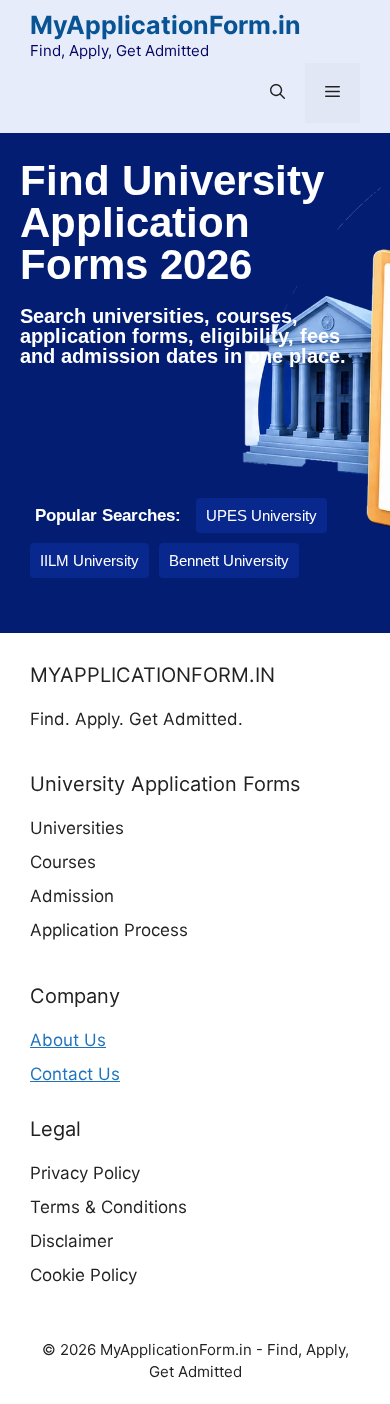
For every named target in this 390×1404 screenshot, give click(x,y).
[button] (277, 93)
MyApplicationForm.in (165, 25)
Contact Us (75, 1074)
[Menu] (332, 93)
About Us (68, 1040)
